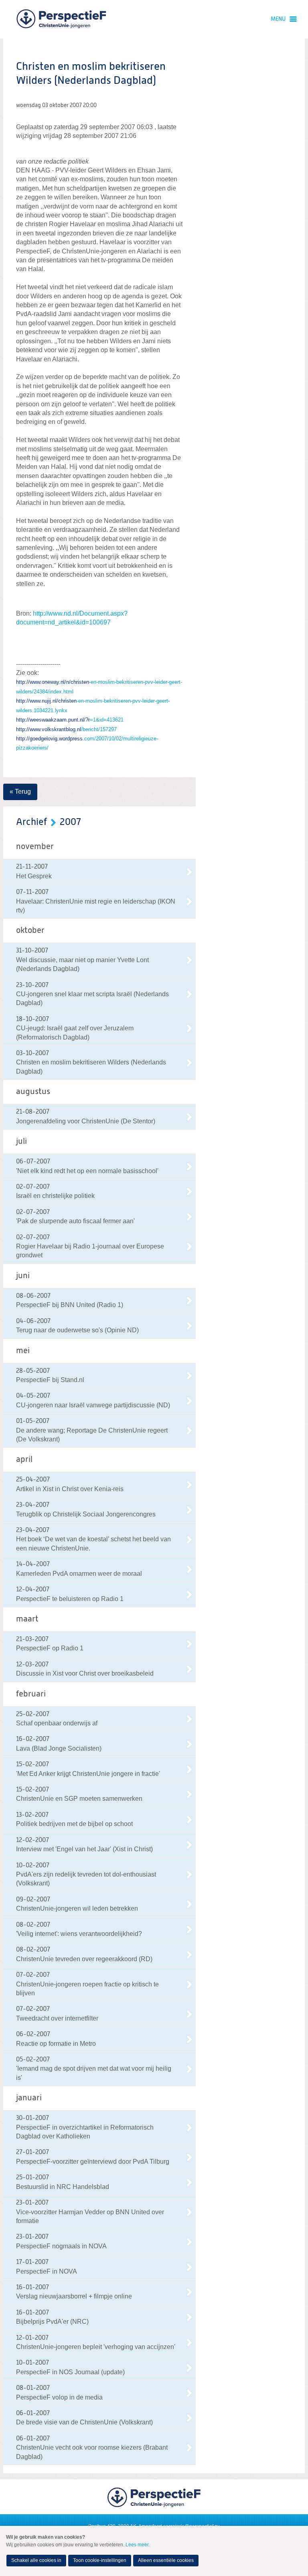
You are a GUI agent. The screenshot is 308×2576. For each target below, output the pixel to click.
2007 (70, 822)
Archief (31, 822)
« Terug (20, 791)
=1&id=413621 (70, 720)
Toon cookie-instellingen (100, 2560)
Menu (278, 19)
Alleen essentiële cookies (166, 2560)
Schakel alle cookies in (36, 2560)
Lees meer (137, 2545)
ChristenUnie (61, 19)
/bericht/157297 (66, 729)
